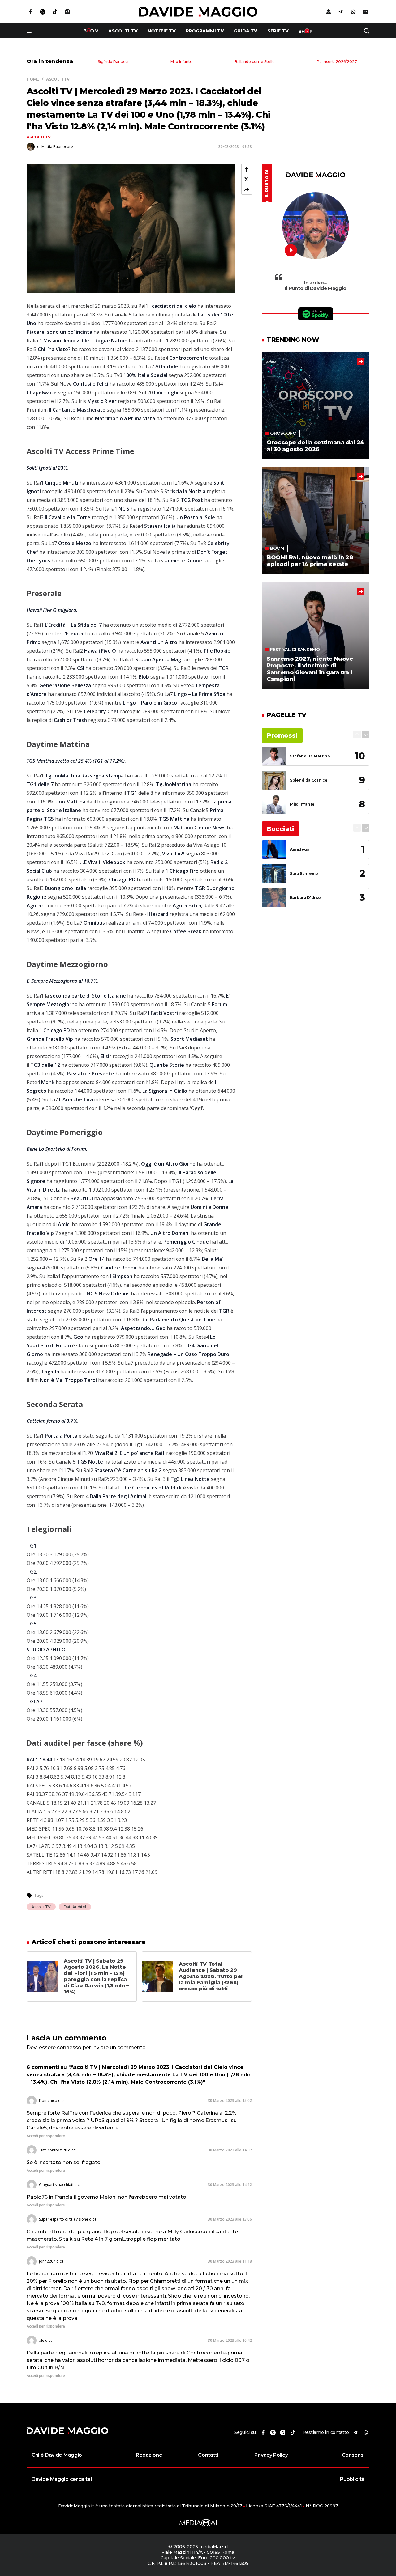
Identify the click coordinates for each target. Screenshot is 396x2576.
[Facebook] (247, 169)
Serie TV (278, 31)
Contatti (208, 2455)
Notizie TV (162, 31)
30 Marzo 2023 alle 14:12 (230, 2185)
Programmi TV (205, 31)
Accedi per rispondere (46, 2136)
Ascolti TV (39, 137)
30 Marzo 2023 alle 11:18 (230, 2261)
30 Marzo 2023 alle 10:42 (230, 2340)
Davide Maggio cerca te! (62, 2479)
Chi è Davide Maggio (57, 2455)
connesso (69, 2047)
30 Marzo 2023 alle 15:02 (230, 2101)
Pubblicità (352, 2479)
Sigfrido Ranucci (113, 62)
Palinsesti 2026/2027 (337, 62)
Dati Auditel (75, 1907)
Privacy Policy (271, 2455)
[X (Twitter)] (247, 179)
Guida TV (246, 31)
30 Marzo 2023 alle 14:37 (230, 2150)
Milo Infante (181, 62)
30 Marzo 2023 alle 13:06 (230, 2219)
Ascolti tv (123, 31)
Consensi (353, 2455)
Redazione (149, 2455)
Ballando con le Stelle (255, 62)
